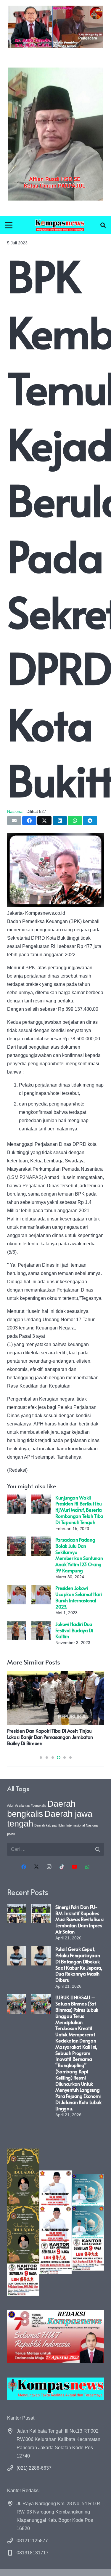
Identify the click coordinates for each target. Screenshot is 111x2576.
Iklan (62, 1825)
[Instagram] (49, 1867)
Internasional (75, 1825)
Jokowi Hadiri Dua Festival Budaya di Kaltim (74, 1630)
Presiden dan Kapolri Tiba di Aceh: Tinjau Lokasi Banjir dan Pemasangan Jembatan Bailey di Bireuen (50, 1737)
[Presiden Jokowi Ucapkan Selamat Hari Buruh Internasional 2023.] (17, 1589)
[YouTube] (75, 1867)
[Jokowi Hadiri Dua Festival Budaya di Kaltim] (17, 1625)
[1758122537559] (55, 134)
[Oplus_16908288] (60, 225)
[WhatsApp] (87, 1867)
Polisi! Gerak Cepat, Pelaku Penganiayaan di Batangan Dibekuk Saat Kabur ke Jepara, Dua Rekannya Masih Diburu (79, 1964)
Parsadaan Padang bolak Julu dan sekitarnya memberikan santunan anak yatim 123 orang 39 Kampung (79, 1555)
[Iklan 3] (88, 2222)
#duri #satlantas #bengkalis (27, 1806)
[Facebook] (24, 1867)
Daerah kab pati (46, 1825)
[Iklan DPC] (55, 2222)
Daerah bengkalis (41, 1809)
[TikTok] (62, 1867)
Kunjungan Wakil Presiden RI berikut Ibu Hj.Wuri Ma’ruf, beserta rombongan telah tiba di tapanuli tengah (79, 1510)
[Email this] (14, 821)
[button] (103, 225)
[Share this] (29, 821)
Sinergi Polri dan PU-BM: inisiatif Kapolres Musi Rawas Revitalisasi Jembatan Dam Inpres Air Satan (79, 1919)
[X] (36, 1867)
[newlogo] (55, 2389)
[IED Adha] (23, 2222)
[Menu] (9, 225)
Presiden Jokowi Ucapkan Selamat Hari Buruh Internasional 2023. (79, 1597)
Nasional (15, 811)
